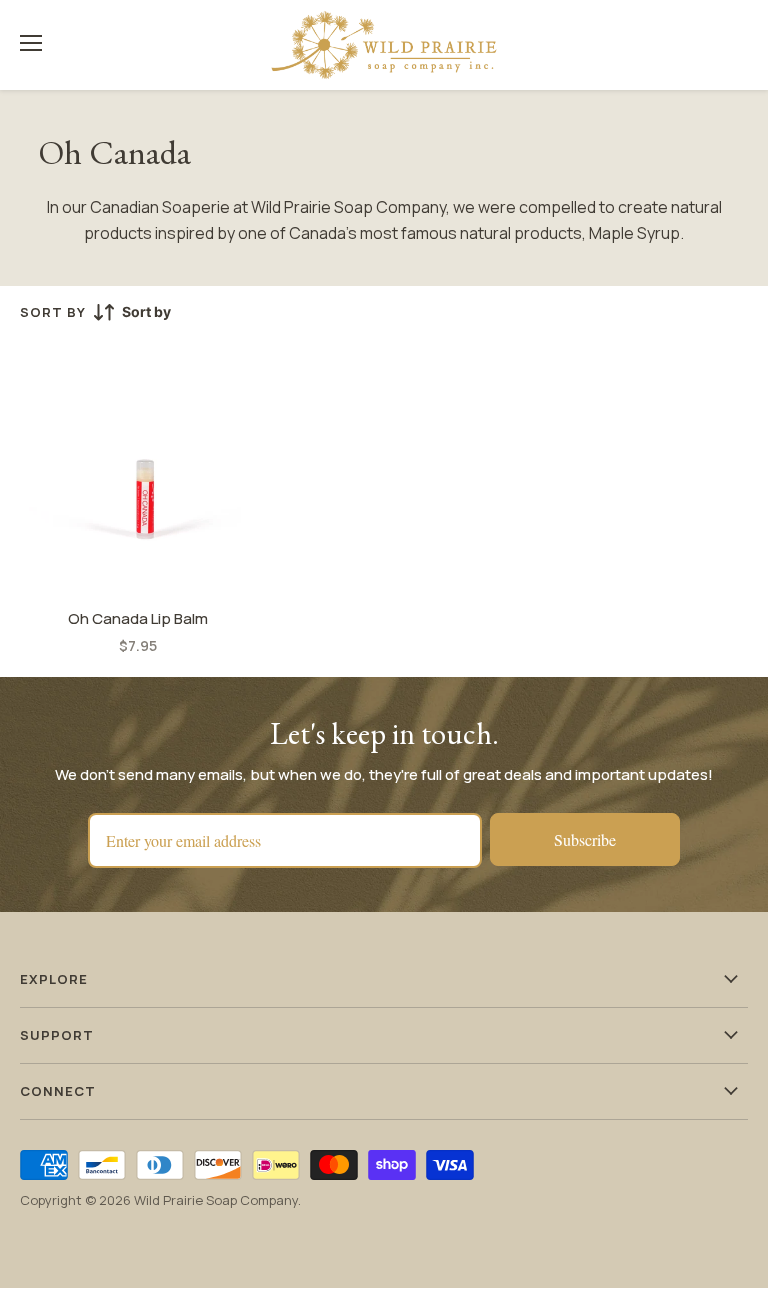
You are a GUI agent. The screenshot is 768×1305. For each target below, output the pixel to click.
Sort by (53, 312)
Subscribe (585, 839)
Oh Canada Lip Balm (138, 618)
